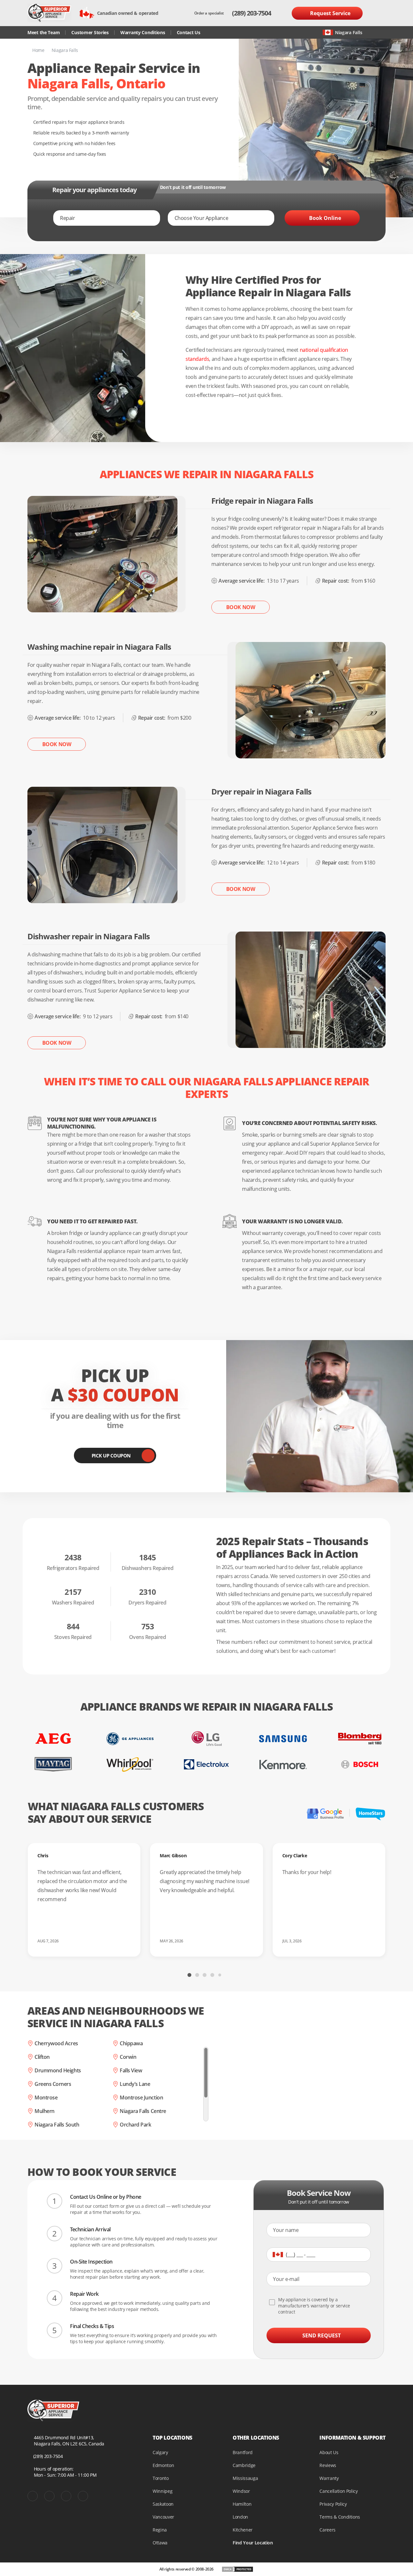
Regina (160, 2530)
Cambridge (244, 2465)
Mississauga (245, 2478)
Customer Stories (90, 32)
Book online (325, 218)
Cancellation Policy (338, 2491)
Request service (330, 13)
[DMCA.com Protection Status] (237, 2569)
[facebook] (33, 2496)
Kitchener (243, 2530)
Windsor (241, 2491)
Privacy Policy (333, 2504)
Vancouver (163, 2517)
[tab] (189, 1975)
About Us (329, 2452)
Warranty (329, 2478)
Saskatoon (163, 2504)
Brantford (243, 2452)
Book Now (241, 607)
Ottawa (160, 2543)
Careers (327, 2530)
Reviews (328, 2465)
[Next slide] (289, 1974)
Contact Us (189, 32)
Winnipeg (162, 2491)
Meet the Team (44, 32)
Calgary (160, 2452)
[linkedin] (83, 2496)
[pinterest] (49, 2496)
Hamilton (242, 2504)
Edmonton (163, 2465)
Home (38, 50)
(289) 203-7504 (252, 13)
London (240, 2517)
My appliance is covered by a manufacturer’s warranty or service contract (314, 2306)
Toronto (161, 2478)
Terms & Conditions (340, 2517)
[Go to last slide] (124, 1974)
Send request (322, 2335)
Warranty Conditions (143, 32)
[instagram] (66, 2496)
